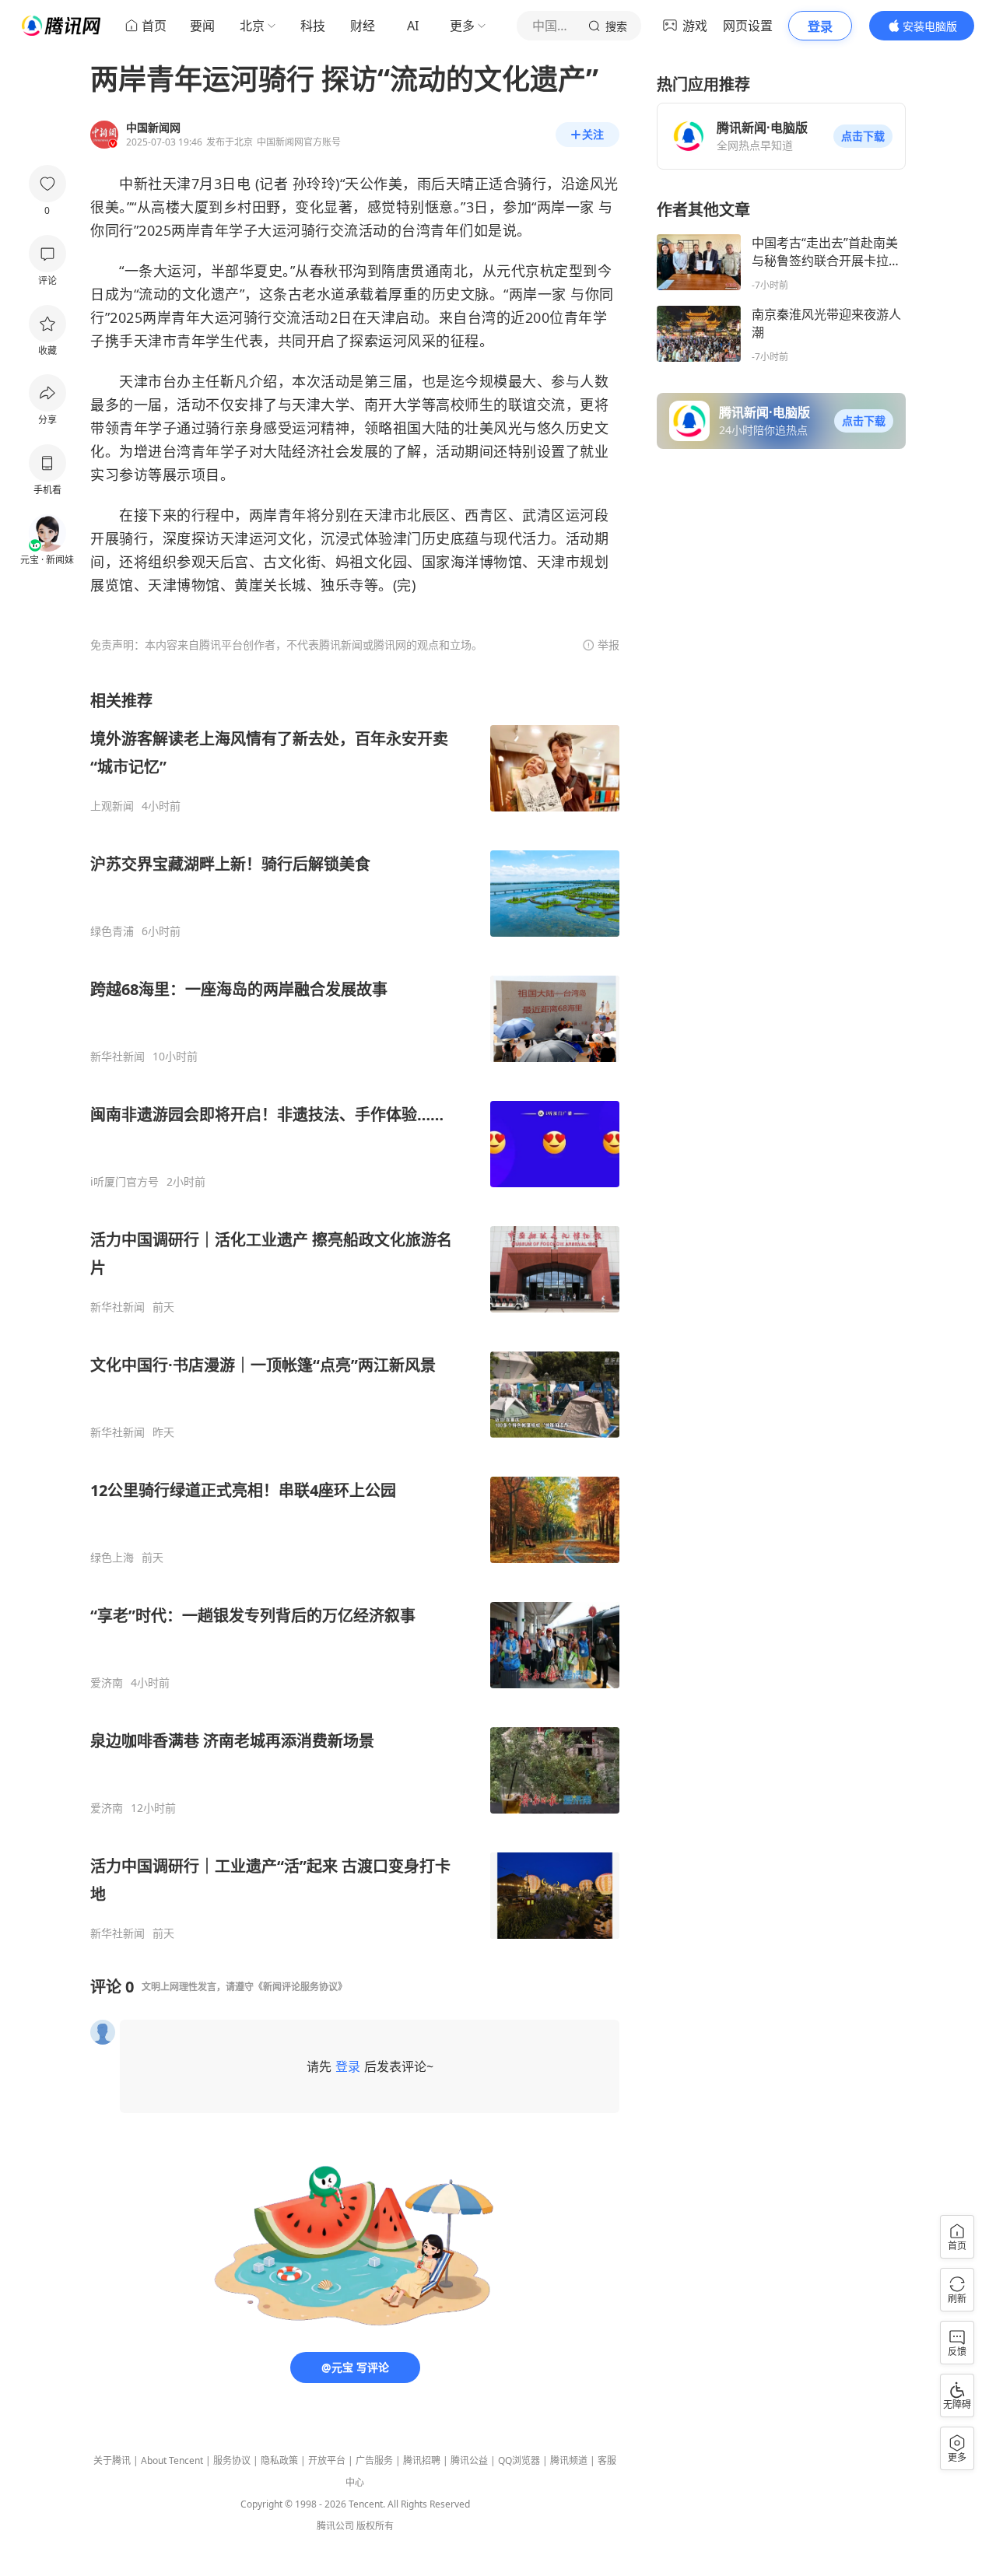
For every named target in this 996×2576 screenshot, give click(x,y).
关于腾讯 (112, 2460)
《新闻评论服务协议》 (300, 1987)
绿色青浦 (112, 931)
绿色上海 (112, 1558)
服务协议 (232, 2460)
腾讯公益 (469, 2460)
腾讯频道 (569, 2460)
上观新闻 (112, 806)
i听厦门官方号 (124, 1182)
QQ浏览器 (519, 2460)
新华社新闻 (117, 1057)
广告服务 (374, 2460)
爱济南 (107, 1683)
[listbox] (355, 1315)
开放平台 (327, 2460)
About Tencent (172, 2460)
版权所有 (375, 2526)
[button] (863, 136)
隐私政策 (279, 2460)
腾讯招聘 (422, 2460)
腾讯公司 (335, 2526)
